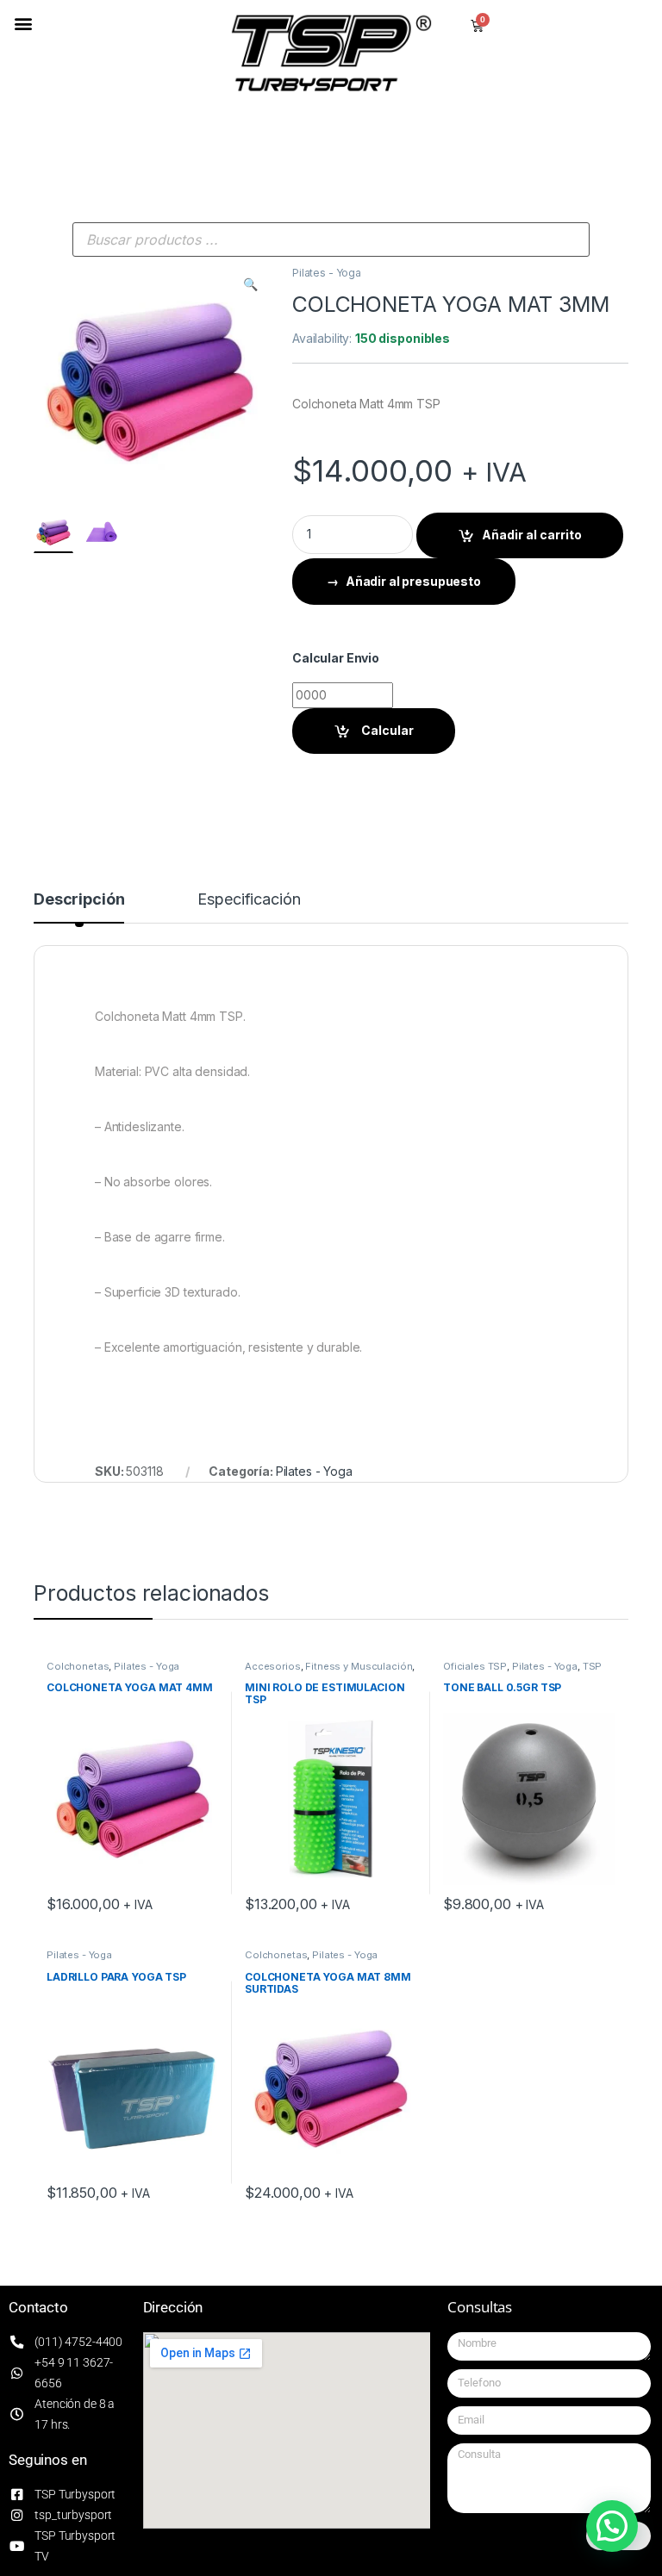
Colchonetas (78, 1666)
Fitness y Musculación (359, 1666)
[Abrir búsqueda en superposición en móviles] (331, 240)
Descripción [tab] (79, 900)
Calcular (386, 730)
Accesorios (273, 1666)
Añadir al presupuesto (413, 581)
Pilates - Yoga (327, 273)
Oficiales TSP (475, 1666)
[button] (23, 23)
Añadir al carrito (532, 535)
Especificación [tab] (249, 900)
